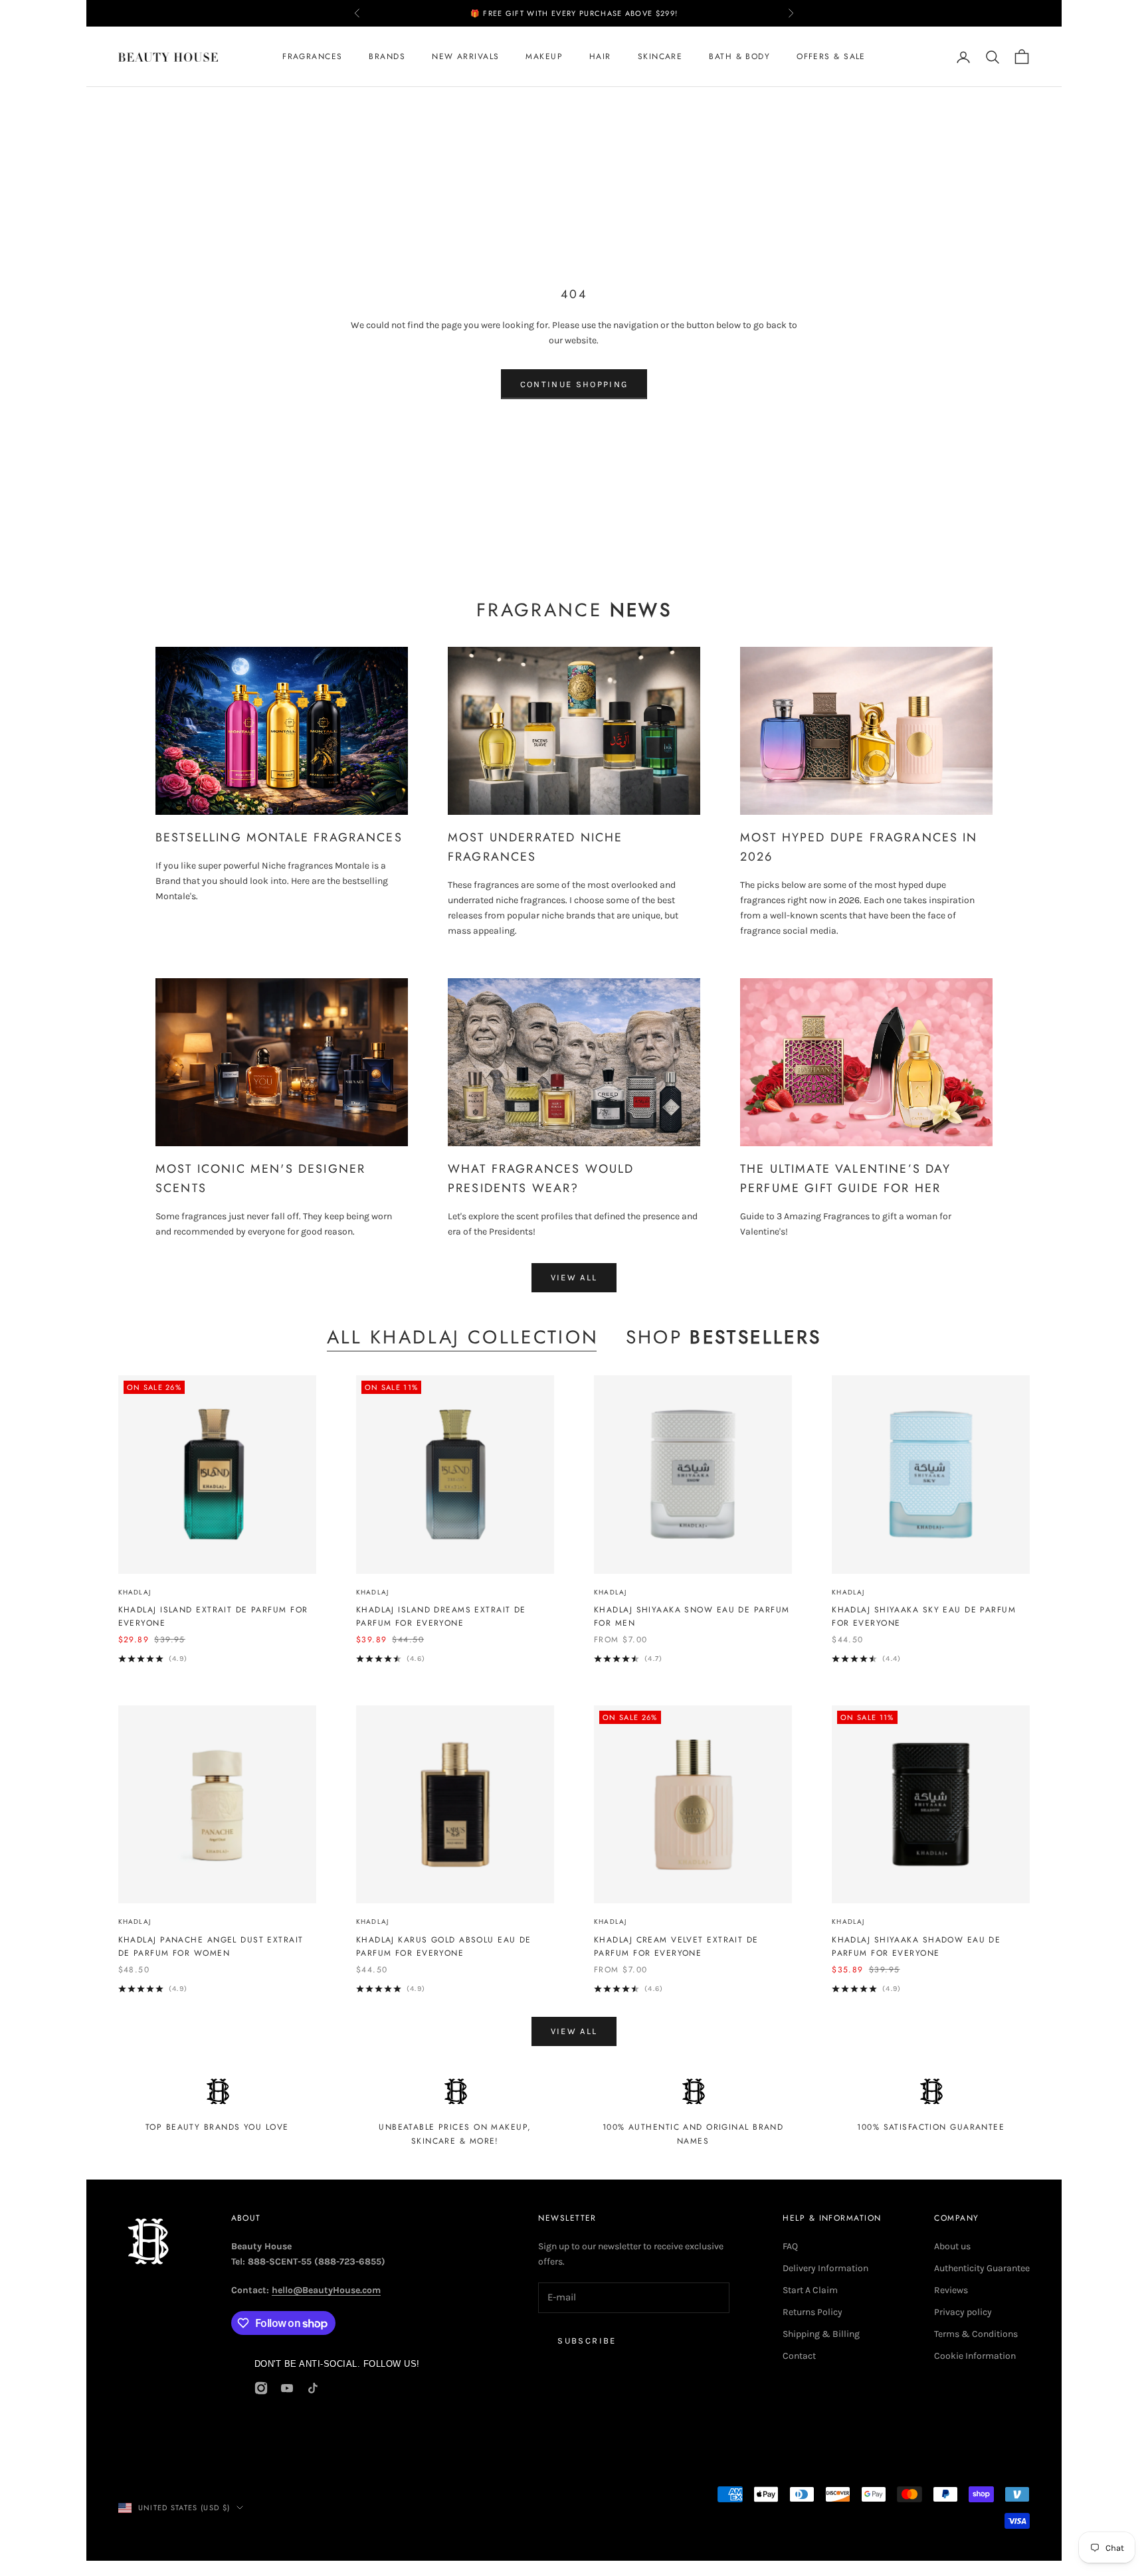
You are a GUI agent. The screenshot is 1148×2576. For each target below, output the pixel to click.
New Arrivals (465, 57)
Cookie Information (975, 2356)
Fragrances (312, 57)
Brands (387, 57)
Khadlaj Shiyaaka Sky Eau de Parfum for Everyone (924, 1616)
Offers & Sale (831, 57)
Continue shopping (574, 384)
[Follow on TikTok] (313, 2388)
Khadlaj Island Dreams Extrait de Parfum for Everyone (441, 1616)
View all (574, 1277)
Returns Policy (813, 2312)
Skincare (660, 57)
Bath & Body (739, 57)
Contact (799, 2356)
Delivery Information (825, 2268)
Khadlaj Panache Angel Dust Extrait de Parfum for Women (211, 1946)
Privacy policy (963, 2312)
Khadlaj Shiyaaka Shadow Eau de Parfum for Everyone (916, 1946)
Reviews (951, 2290)
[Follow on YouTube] (287, 2388)
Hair (600, 57)
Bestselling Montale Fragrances (279, 837)
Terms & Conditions (976, 2334)
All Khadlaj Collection (463, 1337)
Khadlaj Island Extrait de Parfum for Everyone (213, 1616)
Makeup (544, 57)
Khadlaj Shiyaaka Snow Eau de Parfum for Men (692, 1616)
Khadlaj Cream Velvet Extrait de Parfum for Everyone (676, 1946)
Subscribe (587, 2341)
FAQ (790, 2246)
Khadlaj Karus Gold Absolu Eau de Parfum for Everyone (444, 1946)
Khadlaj (135, 1592)
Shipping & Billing (821, 2334)
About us (952, 2246)
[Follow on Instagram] (261, 2388)
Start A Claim (810, 2290)
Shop (724, 1337)
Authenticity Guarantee (982, 2268)
